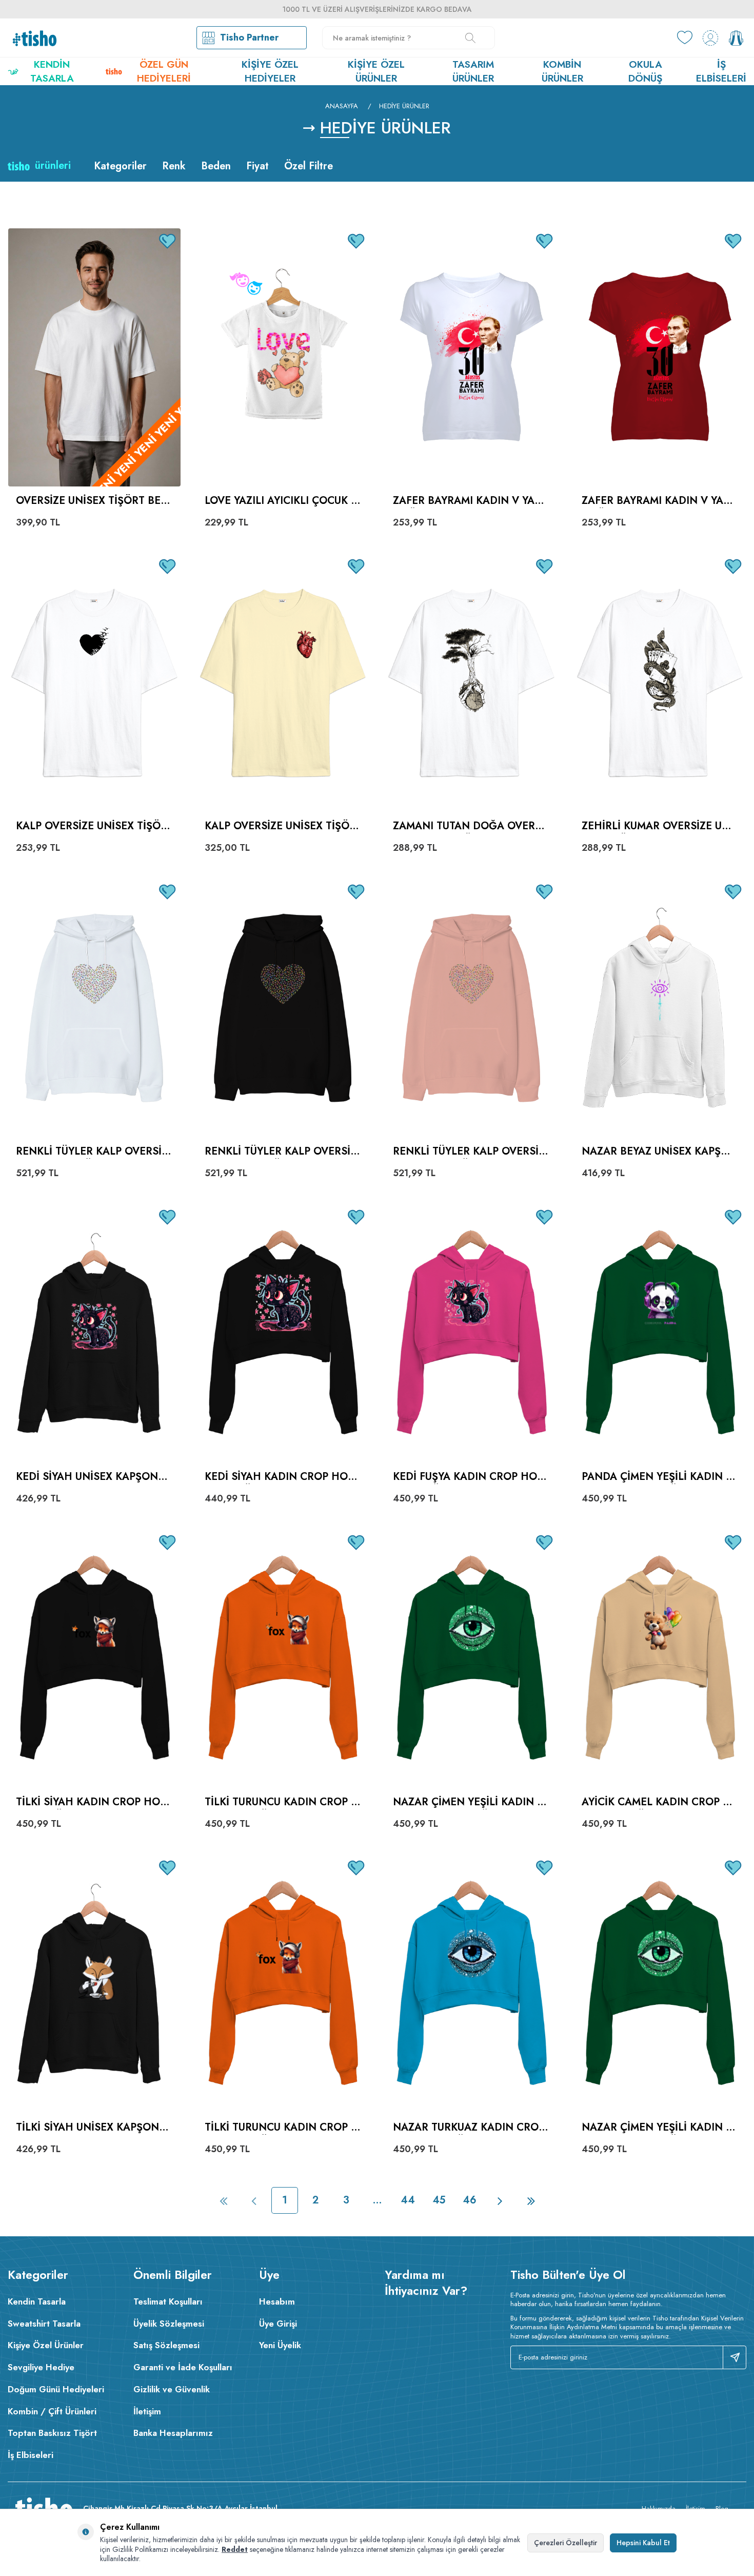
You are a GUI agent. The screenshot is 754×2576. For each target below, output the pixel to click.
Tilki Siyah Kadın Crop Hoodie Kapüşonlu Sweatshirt (92, 1802)
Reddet (235, 2549)
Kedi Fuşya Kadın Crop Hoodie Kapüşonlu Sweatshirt (469, 1477)
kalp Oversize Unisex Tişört (280, 826)
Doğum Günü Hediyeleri (56, 2389)
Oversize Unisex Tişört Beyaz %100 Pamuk (91, 501)
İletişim (147, 2411)
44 (408, 2200)
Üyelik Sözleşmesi (169, 2324)
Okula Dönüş (645, 71)
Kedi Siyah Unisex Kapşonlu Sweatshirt (93, 1477)
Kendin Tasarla (52, 71)
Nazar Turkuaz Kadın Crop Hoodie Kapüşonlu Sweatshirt (469, 2128)
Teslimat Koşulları (168, 2301)
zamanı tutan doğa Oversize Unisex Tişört (469, 826)
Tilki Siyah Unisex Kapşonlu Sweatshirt (94, 2128)
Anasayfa (342, 106)
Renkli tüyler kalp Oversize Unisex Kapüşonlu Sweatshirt (94, 1152)
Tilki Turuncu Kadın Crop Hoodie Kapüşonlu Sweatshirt (282, 1802)
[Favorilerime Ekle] (168, 241)
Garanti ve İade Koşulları (183, 2367)
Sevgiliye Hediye (41, 2367)
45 (439, 2200)
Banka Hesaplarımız (173, 2433)
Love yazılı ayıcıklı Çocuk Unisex (281, 501)
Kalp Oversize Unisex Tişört (92, 826)
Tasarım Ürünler (473, 71)
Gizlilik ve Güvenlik (172, 2389)
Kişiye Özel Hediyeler (270, 71)
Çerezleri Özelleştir (565, 2543)
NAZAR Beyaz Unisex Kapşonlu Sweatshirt (659, 1152)
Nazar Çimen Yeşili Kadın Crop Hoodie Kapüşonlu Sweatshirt (471, 1802)
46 (470, 2200)
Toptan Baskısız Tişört (52, 2433)
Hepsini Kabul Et (643, 2543)
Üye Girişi (278, 2324)
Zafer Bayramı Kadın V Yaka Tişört (471, 501)
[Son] (531, 2200)
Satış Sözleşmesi (166, 2345)
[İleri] (500, 2200)
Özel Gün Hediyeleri (164, 71)
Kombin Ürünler (562, 71)
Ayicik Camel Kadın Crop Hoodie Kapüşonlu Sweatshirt (659, 1802)
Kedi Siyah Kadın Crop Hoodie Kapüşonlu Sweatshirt (280, 1477)
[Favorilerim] (685, 38)
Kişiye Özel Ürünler (376, 71)
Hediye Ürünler (404, 106)
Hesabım (277, 2301)
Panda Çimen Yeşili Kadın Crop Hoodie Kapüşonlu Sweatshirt (660, 1477)
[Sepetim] (736, 38)
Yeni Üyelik (280, 2345)
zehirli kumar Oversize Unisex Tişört (657, 826)
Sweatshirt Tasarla (44, 2324)
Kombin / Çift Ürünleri (52, 2411)
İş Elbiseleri (721, 71)
